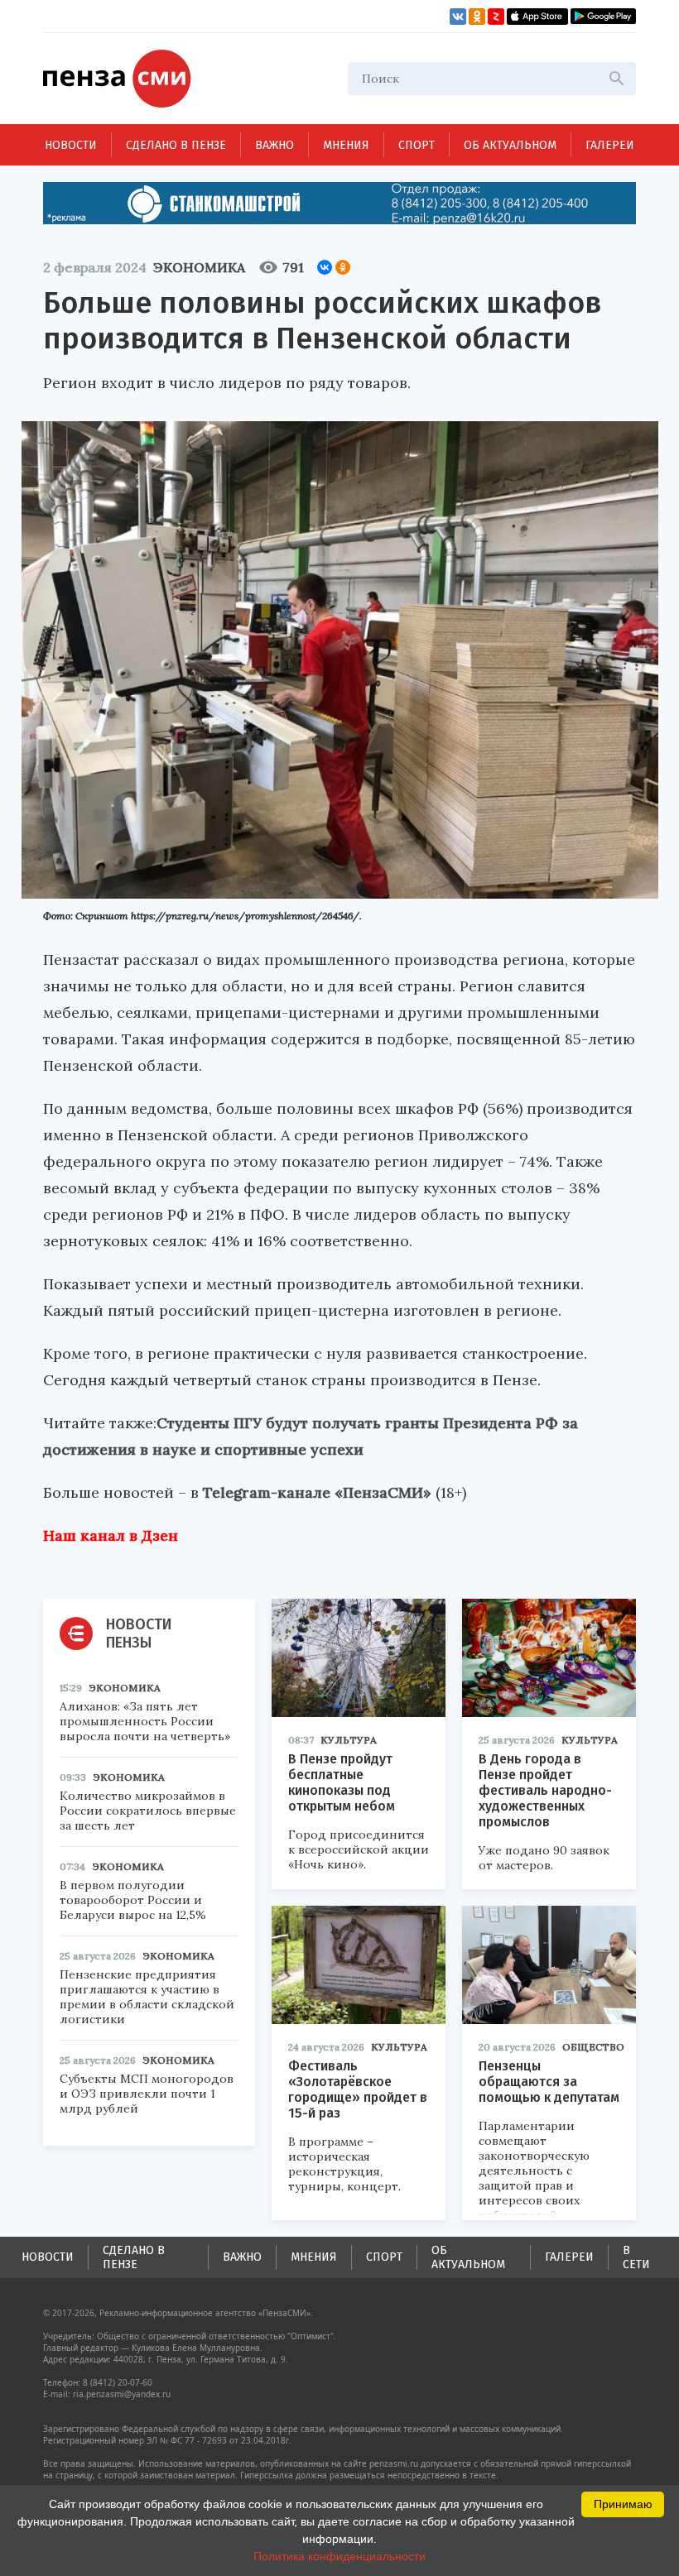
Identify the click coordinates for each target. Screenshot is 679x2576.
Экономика (199, 267)
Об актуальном (510, 145)
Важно (274, 145)
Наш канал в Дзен (111, 1535)
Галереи (610, 145)
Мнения (346, 145)
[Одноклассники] (343, 267)
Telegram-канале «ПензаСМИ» (317, 1492)
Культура (349, 1740)
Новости (71, 145)
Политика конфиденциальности (339, 2556)
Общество (593, 2047)
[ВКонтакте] (325, 267)
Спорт (417, 145)
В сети (636, 2257)
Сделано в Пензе (176, 145)
